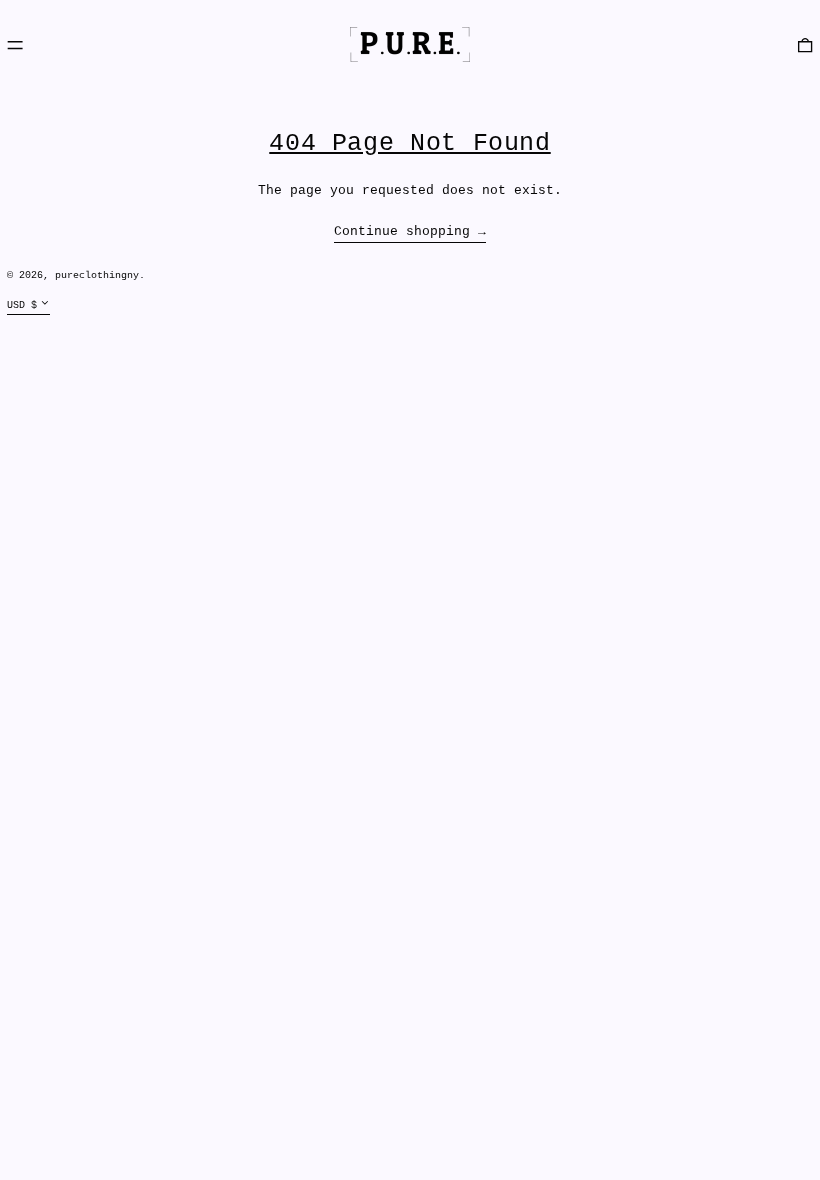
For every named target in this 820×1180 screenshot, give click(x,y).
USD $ (22, 305)
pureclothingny (97, 275)
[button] (805, 44)
